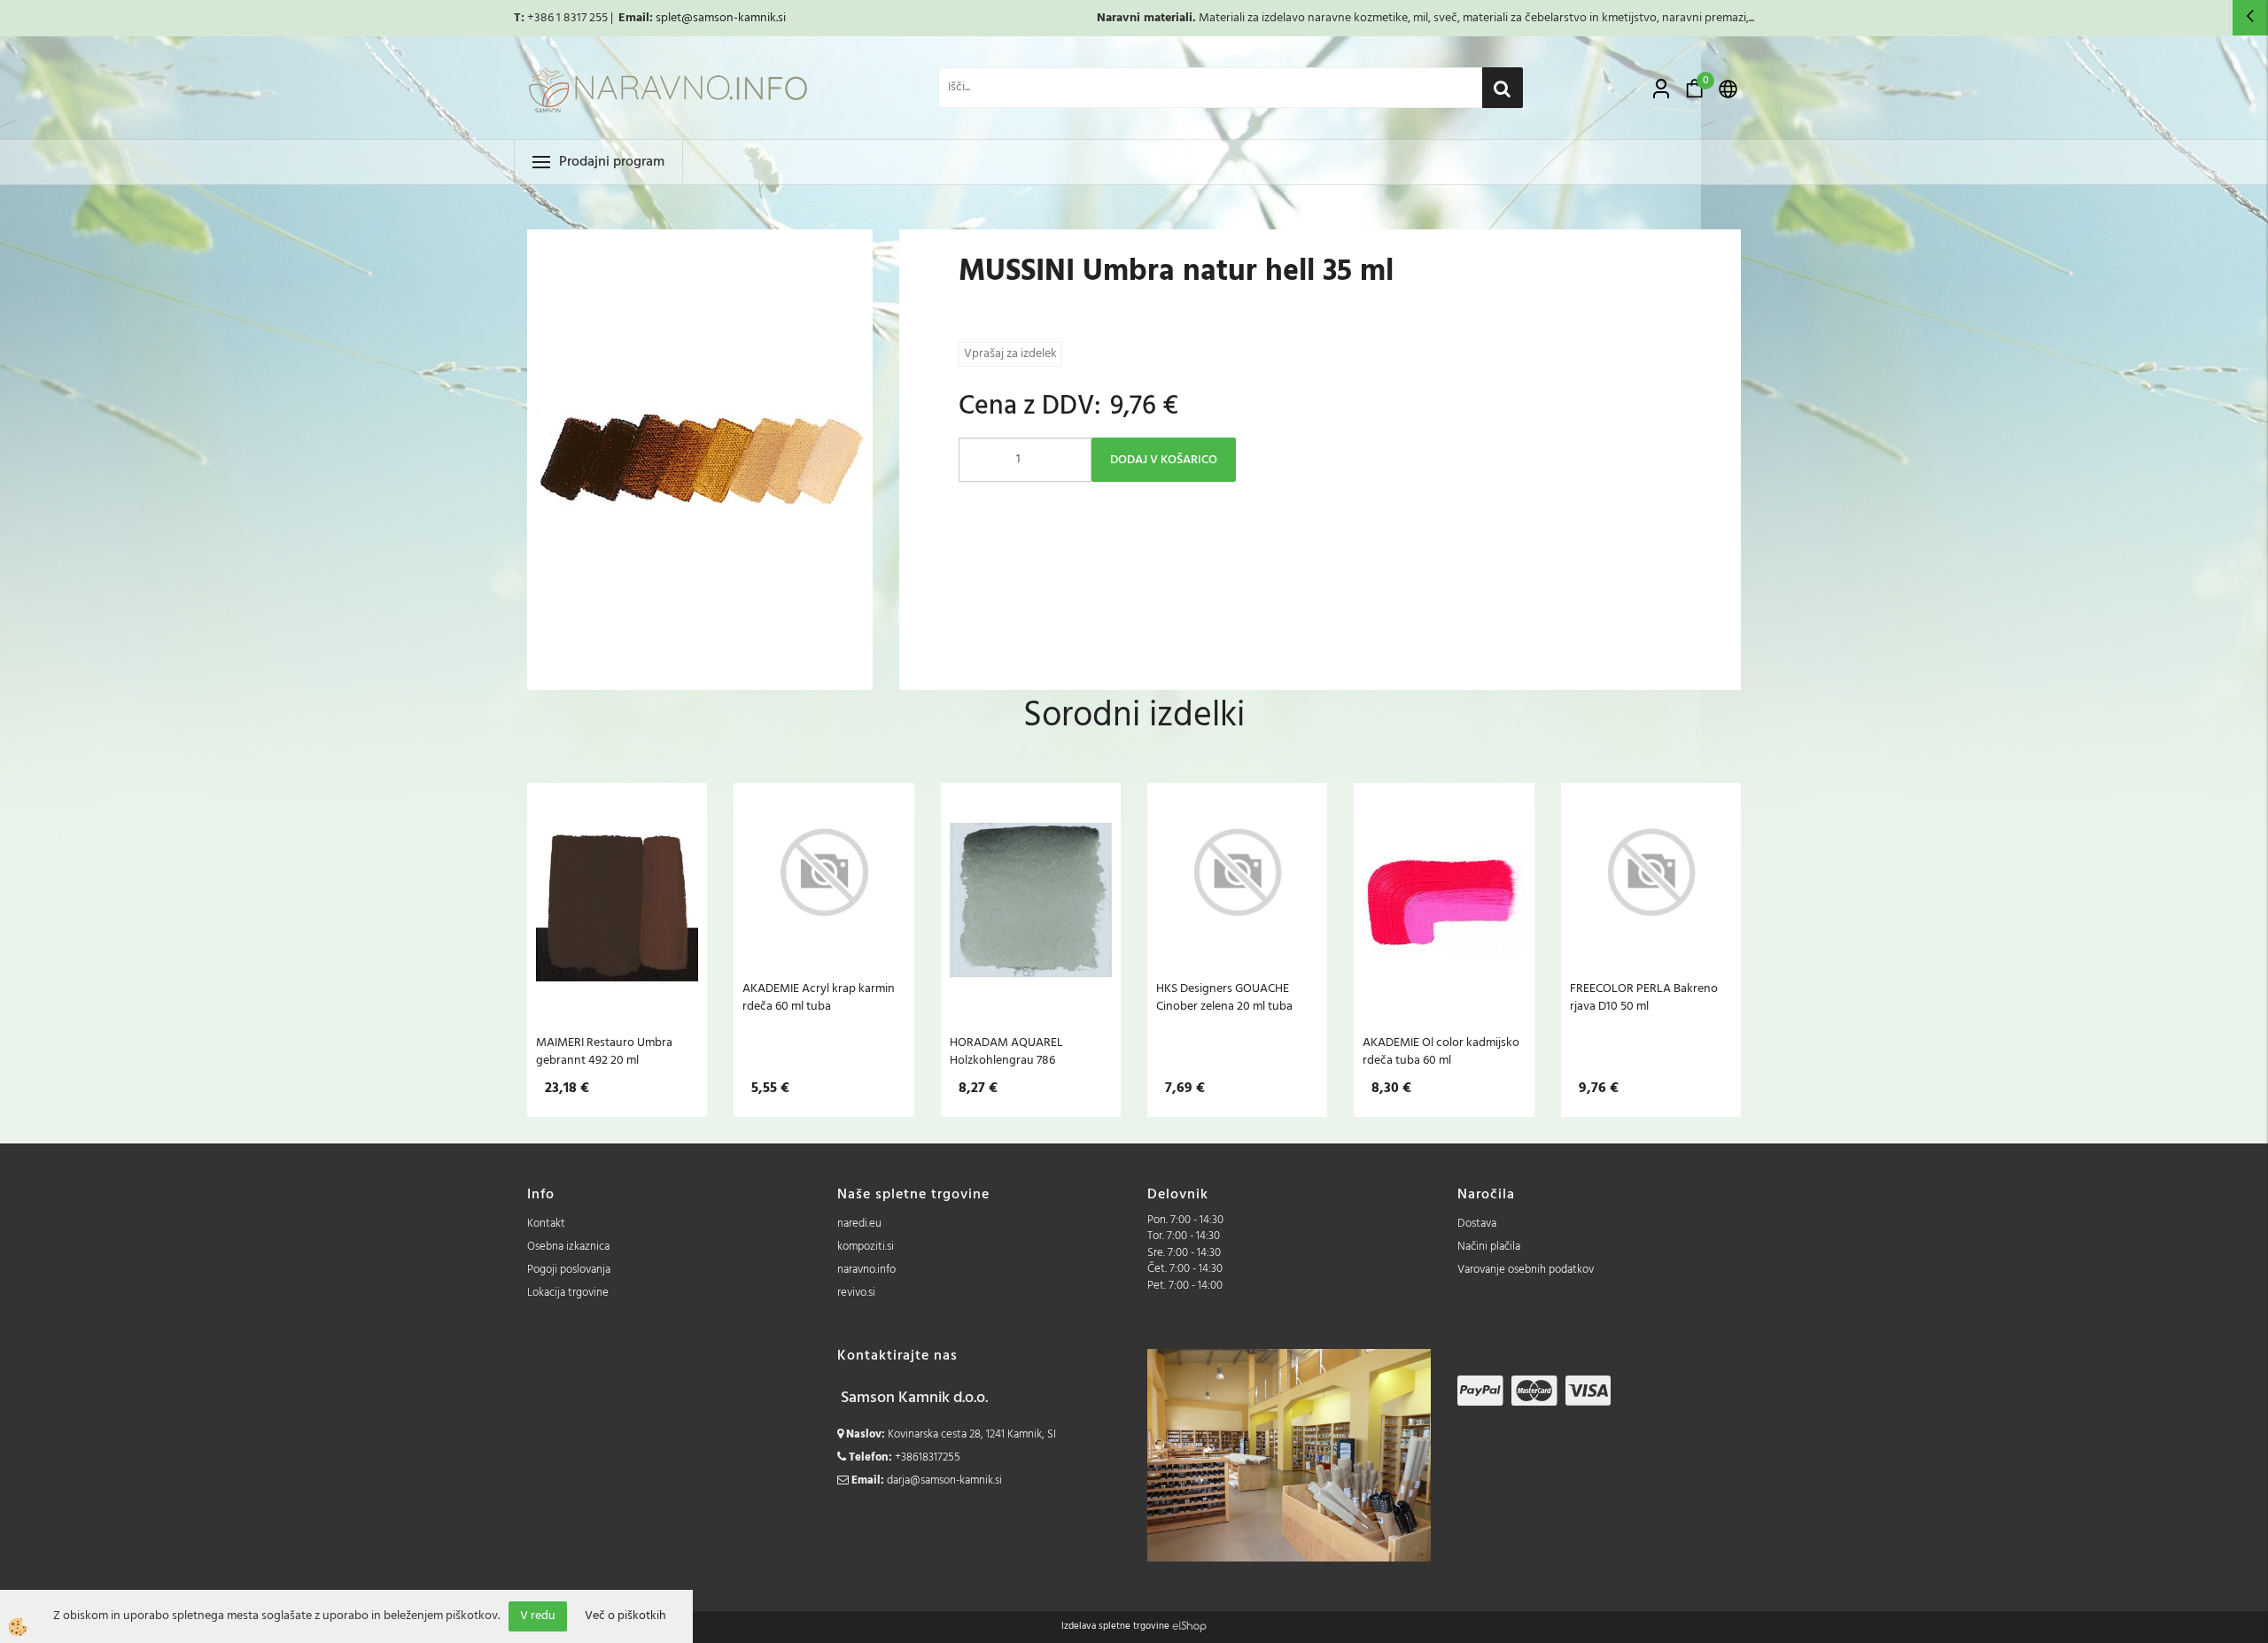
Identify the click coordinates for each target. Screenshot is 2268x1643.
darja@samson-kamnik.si (944, 1480)
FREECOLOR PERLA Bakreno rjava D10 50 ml (1644, 997)
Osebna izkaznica (568, 1247)
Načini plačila (1489, 1247)
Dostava (1477, 1224)
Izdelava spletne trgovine (1115, 1626)
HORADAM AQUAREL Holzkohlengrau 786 (1006, 1051)
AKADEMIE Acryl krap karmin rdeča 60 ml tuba (819, 997)
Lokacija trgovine (568, 1293)
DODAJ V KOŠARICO (1164, 460)
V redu (538, 1616)
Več (617, 900)
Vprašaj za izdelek (1010, 354)
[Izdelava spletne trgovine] (1189, 1626)
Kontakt (546, 1224)
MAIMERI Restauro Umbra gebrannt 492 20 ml (604, 1051)
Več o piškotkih (625, 1616)
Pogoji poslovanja (569, 1270)
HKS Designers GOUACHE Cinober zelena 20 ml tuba (1224, 997)
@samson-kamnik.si (734, 18)
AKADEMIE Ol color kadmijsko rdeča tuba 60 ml (1441, 1051)
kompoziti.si (866, 1247)
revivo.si (856, 1293)
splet (668, 18)
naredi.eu (859, 1224)
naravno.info (866, 1270)
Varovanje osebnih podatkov (1526, 1270)
